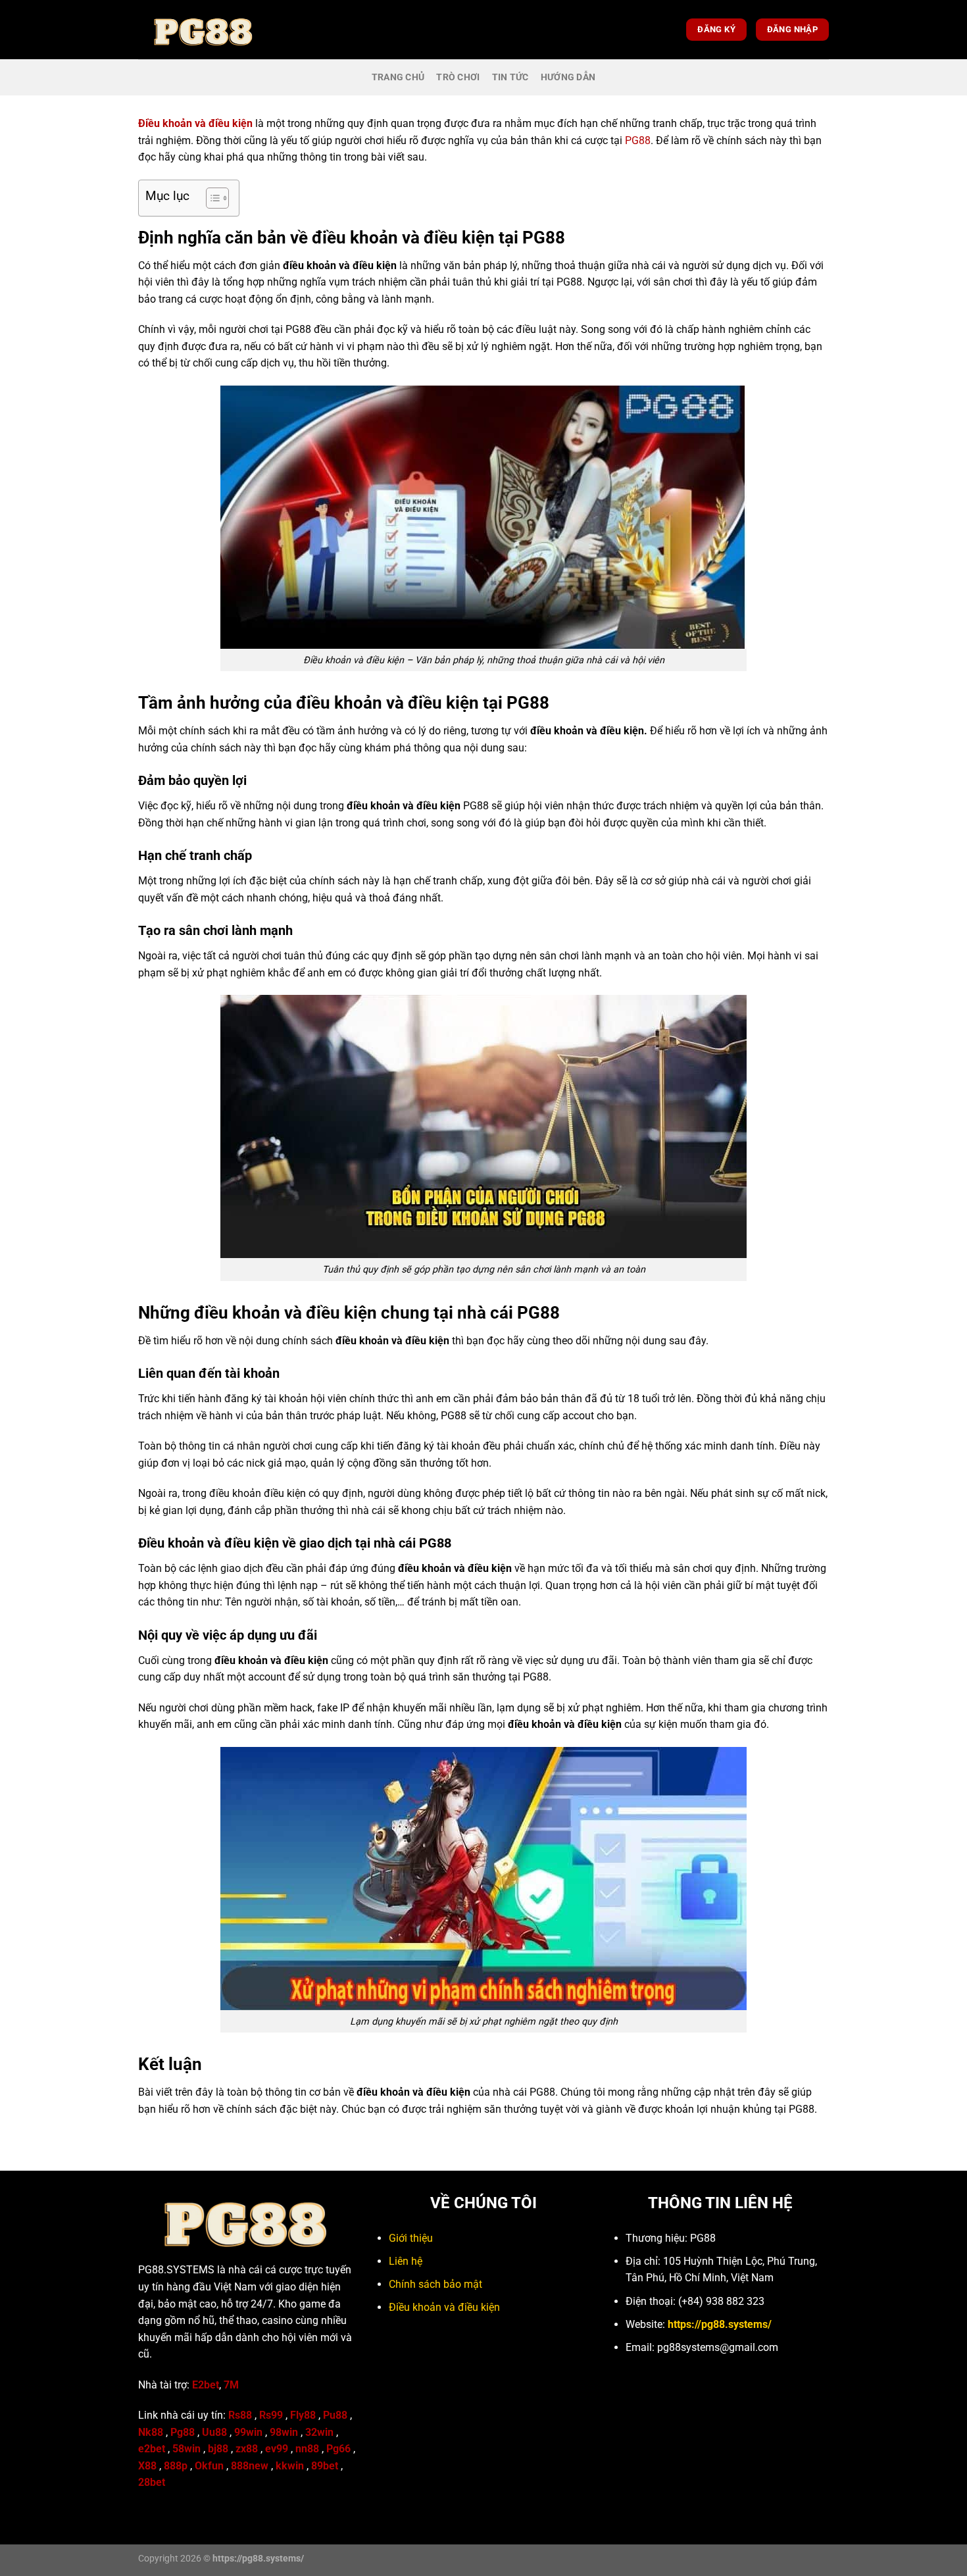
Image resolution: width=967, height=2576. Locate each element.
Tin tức (510, 77)
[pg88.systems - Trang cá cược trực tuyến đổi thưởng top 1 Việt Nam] (204, 30)
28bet (152, 2482)
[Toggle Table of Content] (211, 198)
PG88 (638, 140)
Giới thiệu (411, 2238)
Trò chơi (458, 77)
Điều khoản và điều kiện (444, 2307)
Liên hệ (406, 2261)
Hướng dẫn (568, 77)
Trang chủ (398, 77)
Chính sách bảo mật (435, 2284)
